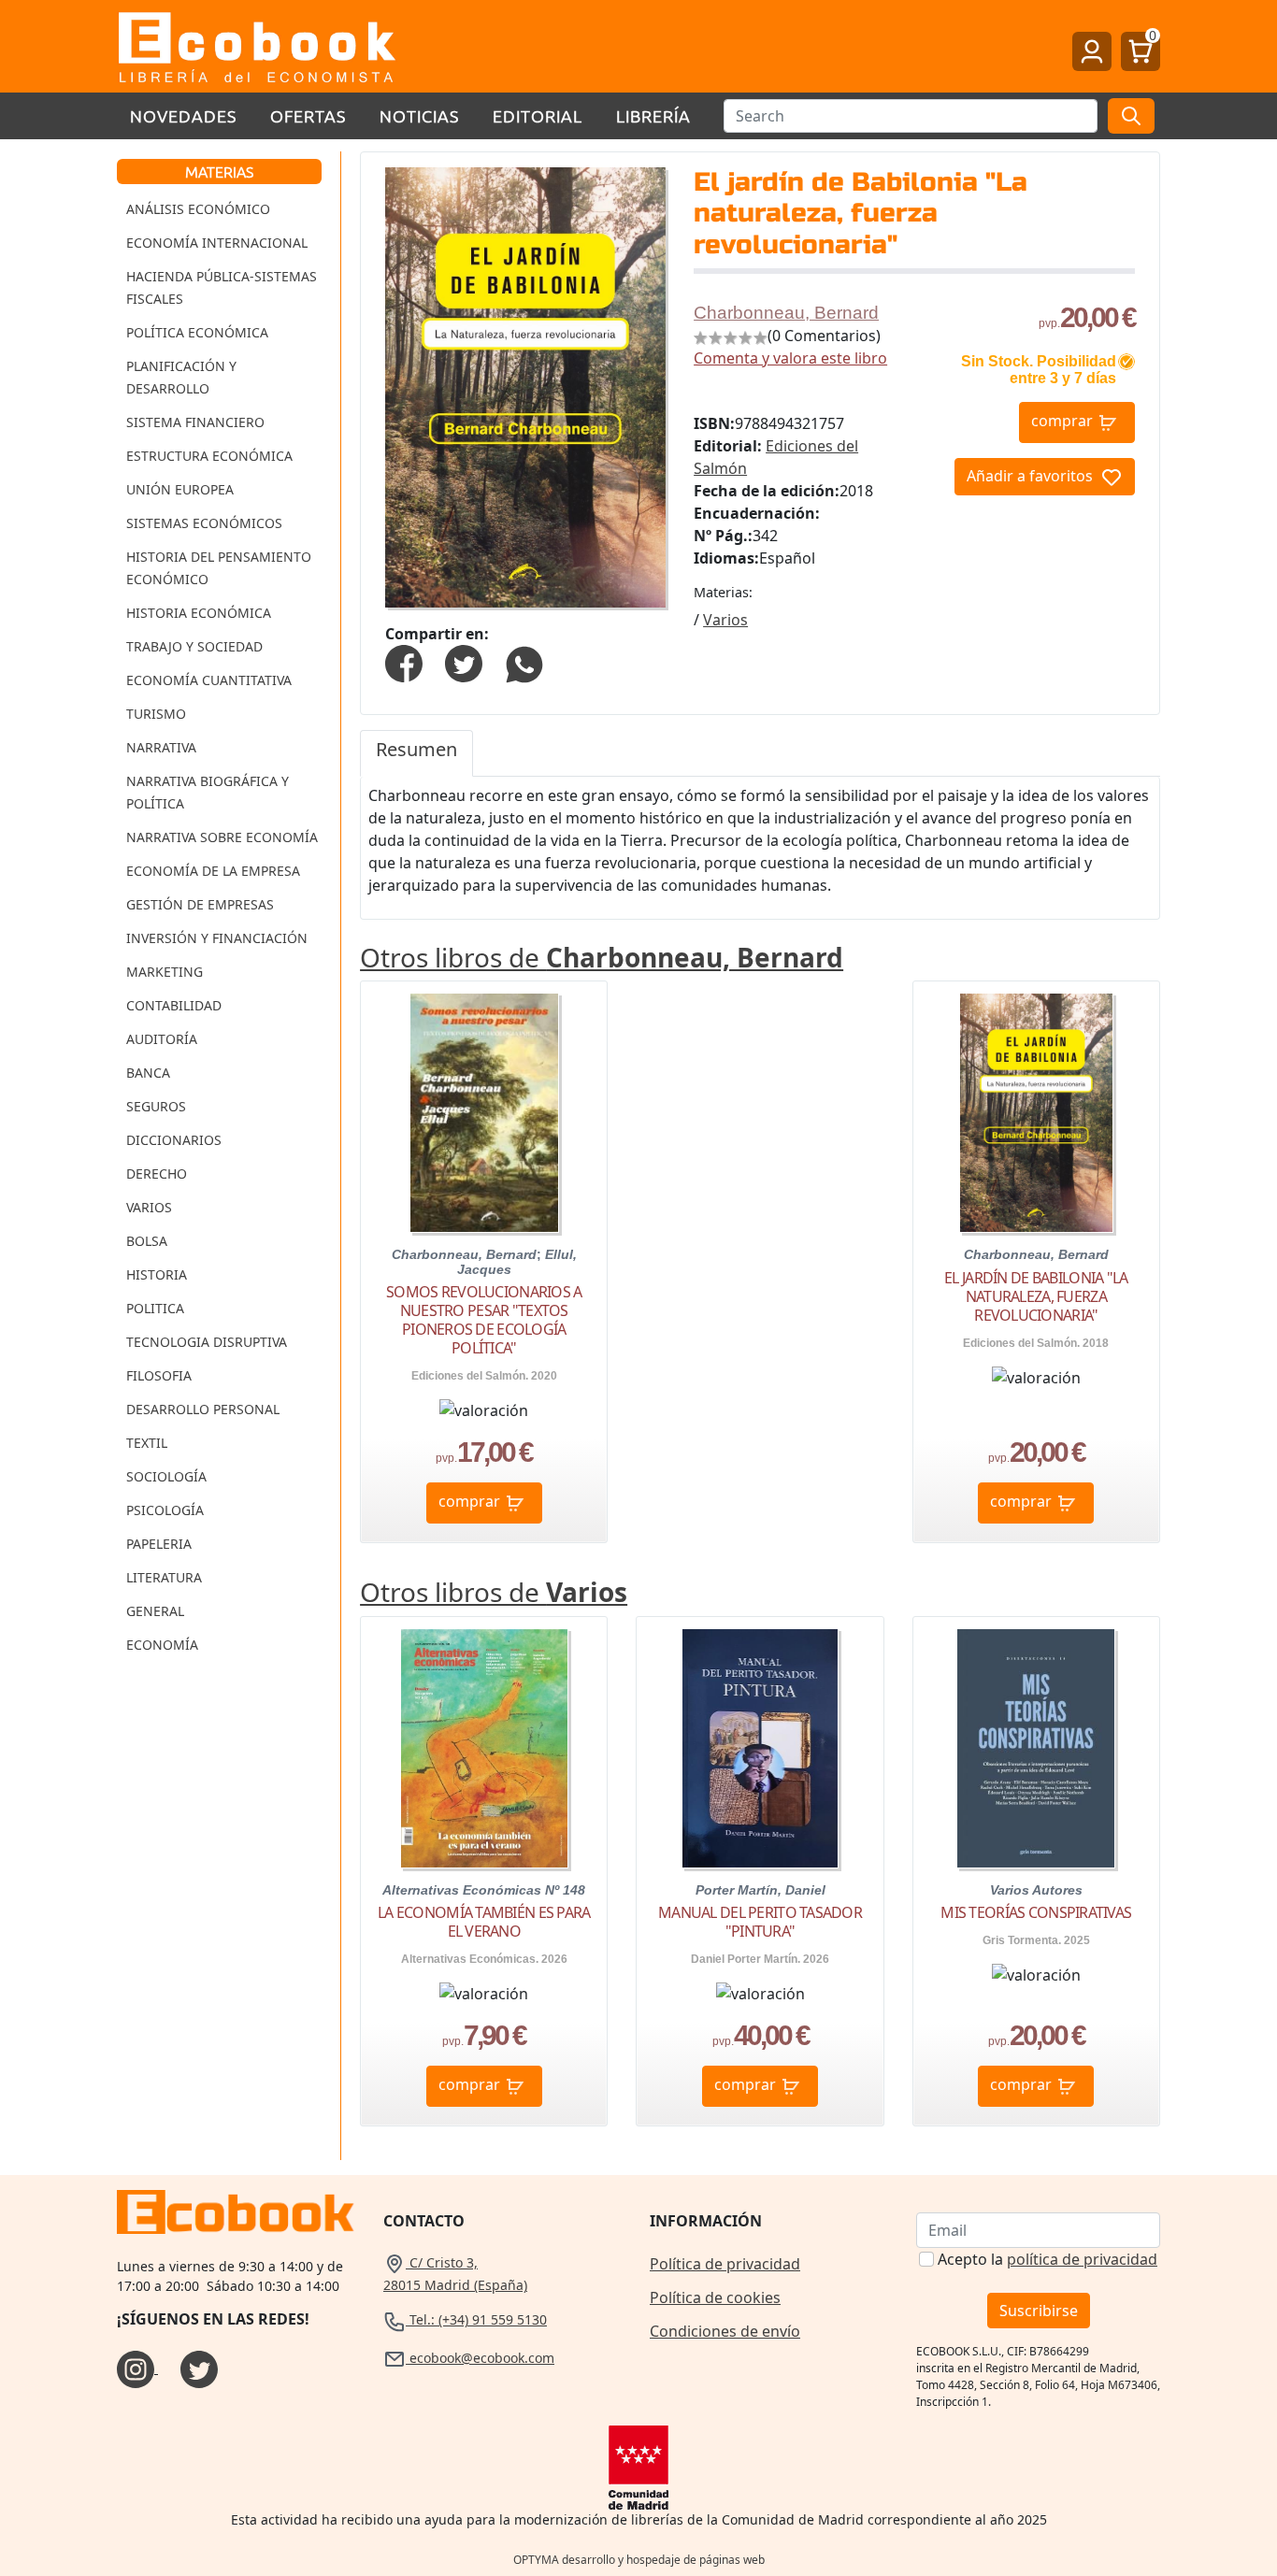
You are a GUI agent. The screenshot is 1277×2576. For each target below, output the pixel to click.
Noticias (419, 115)
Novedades (183, 115)
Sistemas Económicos (204, 523)
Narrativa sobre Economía (222, 837)
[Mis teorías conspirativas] (1036, 1748)
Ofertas (308, 115)
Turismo (156, 714)
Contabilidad (174, 1005)
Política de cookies (715, 2297)
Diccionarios (174, 1140)
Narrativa (161, 747)
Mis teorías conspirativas (1036, 1912)
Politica (155, 1308)
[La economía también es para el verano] (484, 1748)
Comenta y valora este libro (790, 358)
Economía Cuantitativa (209, 680)
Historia (157, 1274)
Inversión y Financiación (217, 938)
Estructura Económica (209, 456)
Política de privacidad (725, 2264)
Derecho (157, 1174)
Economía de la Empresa (213, 871)
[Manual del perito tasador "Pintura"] (760, 1748)
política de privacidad (1082, 2259)
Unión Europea (180, 489)
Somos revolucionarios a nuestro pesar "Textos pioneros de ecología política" (484, 1320)
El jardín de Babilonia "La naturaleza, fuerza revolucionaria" (1036, 1296)
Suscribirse (1039, 2311)
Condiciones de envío (725, 2331)
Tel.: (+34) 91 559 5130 (476, 2319)
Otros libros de (602, 957)
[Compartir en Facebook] (404, 662)
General (155, 1611)
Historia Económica (199, 613)
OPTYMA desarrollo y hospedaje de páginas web (639, 2560)
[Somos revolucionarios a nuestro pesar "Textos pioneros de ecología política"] (484, 1113)
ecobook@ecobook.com (480, 2358)
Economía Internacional (217, 243)
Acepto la (1047, 2259)
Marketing (165, 972)
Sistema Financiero (195, 422)
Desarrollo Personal (203, 1409)
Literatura (164, 1577)
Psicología (165, 1510)
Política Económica (197, 332)
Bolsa (147, 1241)
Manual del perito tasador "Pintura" (760, 1922)
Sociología (166, 1476)
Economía (162, 1645)
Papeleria (159, 1544)
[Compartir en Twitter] (464, 662)
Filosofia (159, 1375)
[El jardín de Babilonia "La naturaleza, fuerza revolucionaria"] (1036, 1113)
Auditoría (162, 1039)
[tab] (416, 753)
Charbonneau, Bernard (786, 313)
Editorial (538, 115)
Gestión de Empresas (200, 904)
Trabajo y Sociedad (194, 646)
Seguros (156, 1106)
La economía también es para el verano (484, 1922)
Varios (149, 1207)
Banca (148, 1073)
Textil (147, 1443)
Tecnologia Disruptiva (207, 1342)
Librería (653, 115)
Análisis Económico (198, 209)
